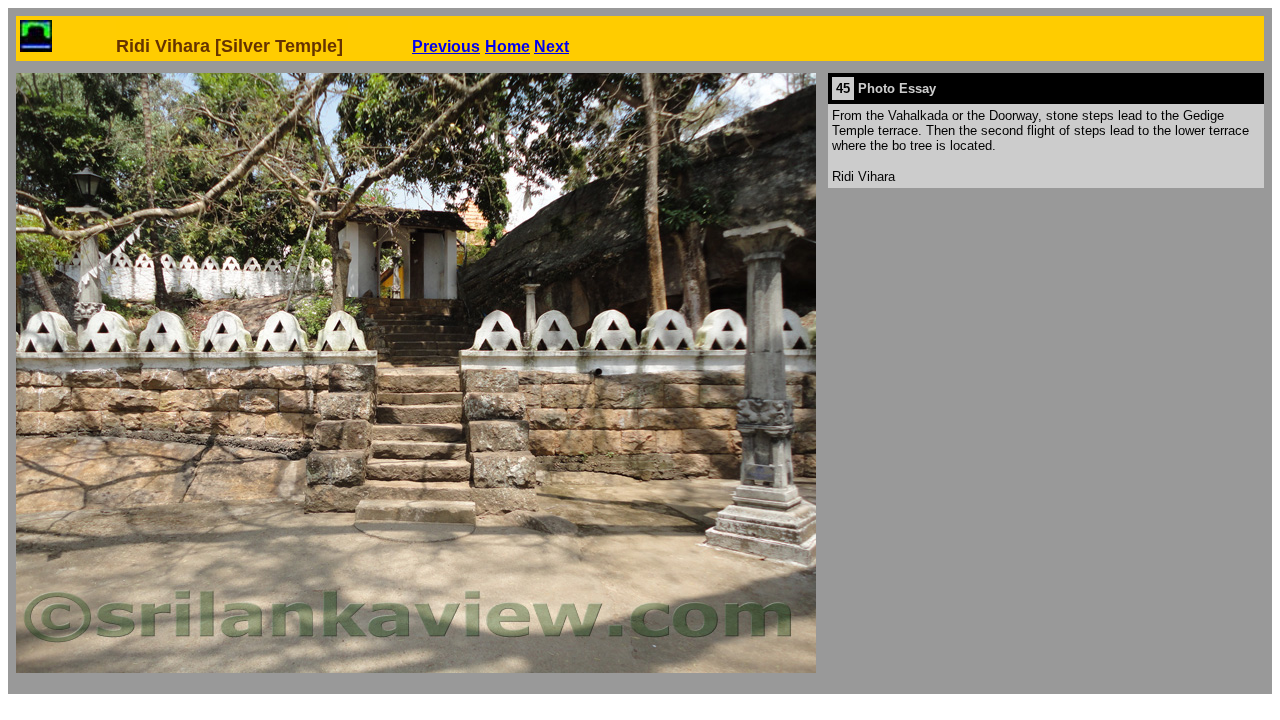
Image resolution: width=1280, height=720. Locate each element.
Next (551, 46)
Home (507, 46)
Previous (446, 46)
